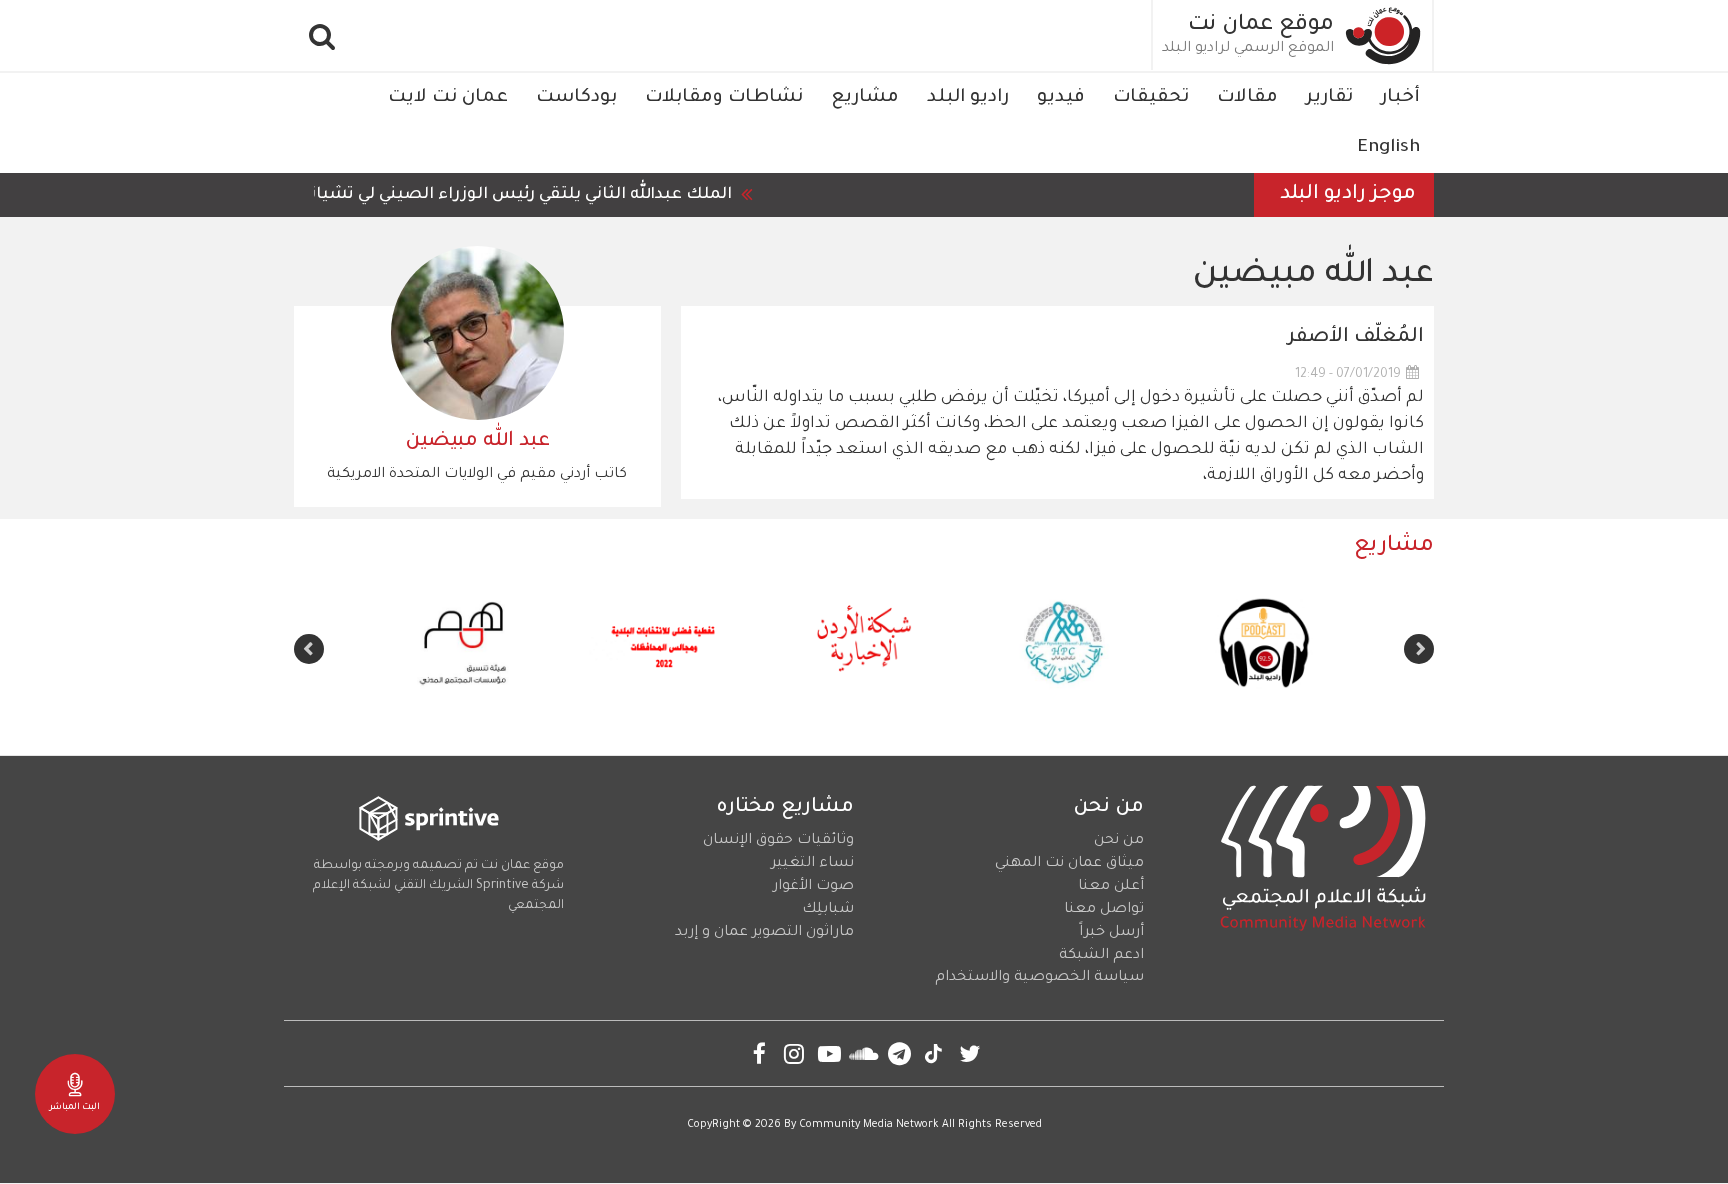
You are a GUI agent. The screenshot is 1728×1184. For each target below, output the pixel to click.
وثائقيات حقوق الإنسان (778, 841)
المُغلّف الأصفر (1356, 338)
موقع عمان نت (1261, 26)
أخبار (1400, 98)
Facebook (759, 1053)
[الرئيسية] (1384, 35)
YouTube (829, 1053)
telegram (899, 1053)
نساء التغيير (812, 864)
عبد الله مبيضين (477, 442)
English (1388, 148)
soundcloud (864, 1053)
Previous (1419, 649)
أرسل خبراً (1111, 933)
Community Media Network (869, 1125)
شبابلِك (828, 910)
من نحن (1119, 841)
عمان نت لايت (448, 98)
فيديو (1061, 98)
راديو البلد (968, 98)
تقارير (1329, 98)
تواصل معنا (1104, 910)
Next (309, 649)
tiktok (934, 1053)
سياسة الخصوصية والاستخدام (1039, 978)
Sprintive (502, 886)
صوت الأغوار (813, 887)
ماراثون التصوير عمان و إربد (764, 933)
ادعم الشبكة (1101, 956)
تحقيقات (1151, 98)
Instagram (794, 1053)
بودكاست (576, 98)
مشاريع (865, 98)
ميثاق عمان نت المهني (1069, 864)
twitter (969, 1053)
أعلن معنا (1111, 887)
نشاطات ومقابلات (724, 98)
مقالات (1247, 98)
